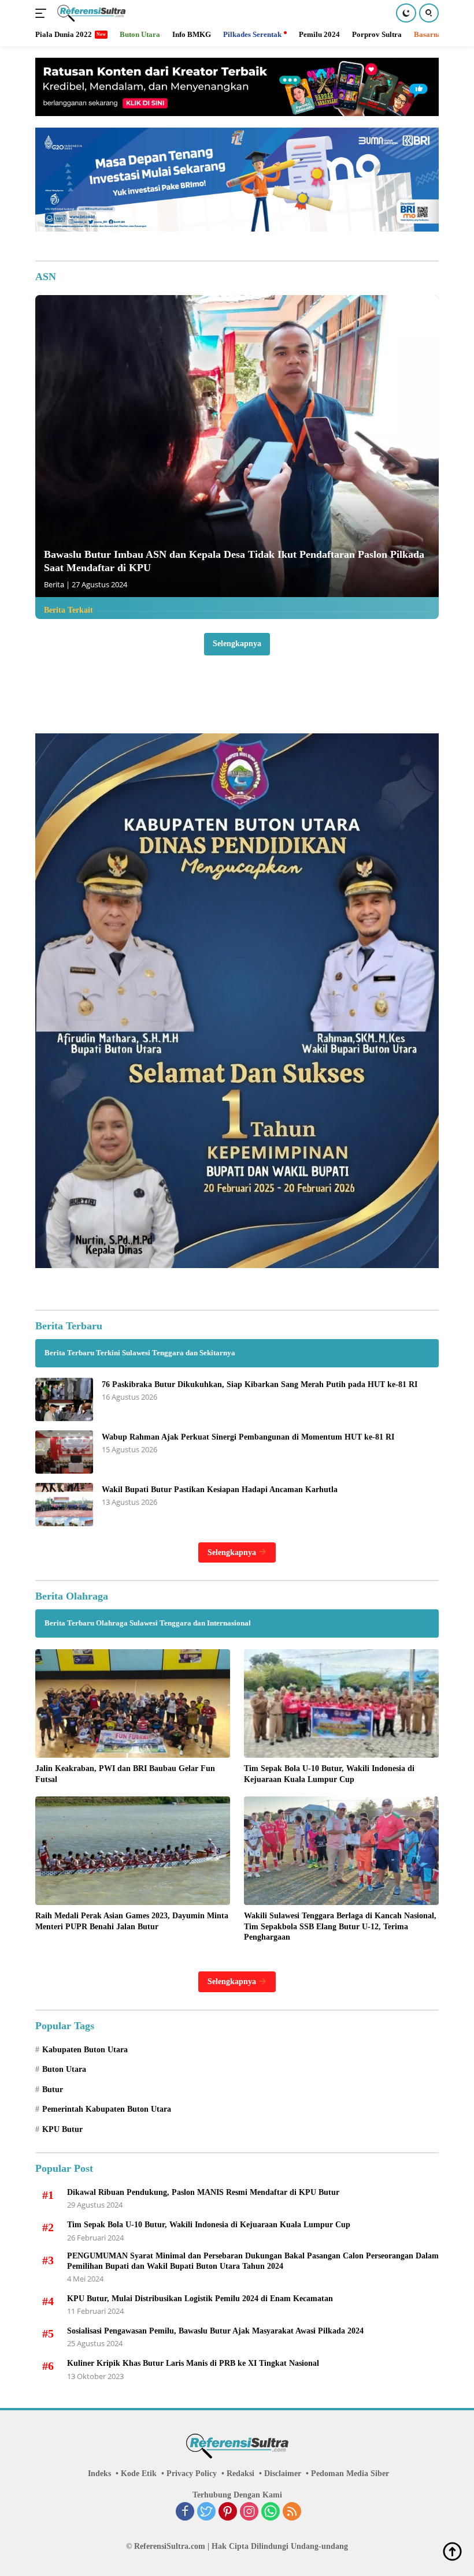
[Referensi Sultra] (90, 13)
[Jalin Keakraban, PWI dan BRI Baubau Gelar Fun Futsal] (133, 1704)
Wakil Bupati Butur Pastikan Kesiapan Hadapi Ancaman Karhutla (220, 1490)
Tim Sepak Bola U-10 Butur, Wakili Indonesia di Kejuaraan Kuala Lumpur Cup (329, 1774)
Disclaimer (283, 2474)
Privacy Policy (192, 2474)
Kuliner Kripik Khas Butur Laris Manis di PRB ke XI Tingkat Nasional (193, 2363)
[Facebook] (185, 2512)
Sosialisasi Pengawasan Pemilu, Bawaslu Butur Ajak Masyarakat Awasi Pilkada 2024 (215, 2331)
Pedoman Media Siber (350, 2474)
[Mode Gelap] (406, 13)
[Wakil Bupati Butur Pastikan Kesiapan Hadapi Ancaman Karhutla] (64, 1505)
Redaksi (240, 2474)
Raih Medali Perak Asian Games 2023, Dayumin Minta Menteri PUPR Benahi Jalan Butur (132, 1921)
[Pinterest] (228, 2512)
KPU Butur (62, 2129)
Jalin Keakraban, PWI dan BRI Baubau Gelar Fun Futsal (125, 1774)
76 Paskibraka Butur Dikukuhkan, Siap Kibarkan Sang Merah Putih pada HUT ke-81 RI (260, 1384)
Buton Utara (64, 2069)
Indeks (99, 2474)
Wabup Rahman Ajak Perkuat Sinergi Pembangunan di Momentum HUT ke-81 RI (248, 1437)
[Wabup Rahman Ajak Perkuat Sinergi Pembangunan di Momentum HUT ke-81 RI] (64, 1452)
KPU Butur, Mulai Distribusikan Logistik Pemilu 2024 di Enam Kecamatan (200, 2299)
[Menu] (43, 13)
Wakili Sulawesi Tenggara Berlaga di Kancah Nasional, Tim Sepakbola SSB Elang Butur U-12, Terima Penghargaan (340, 1926)
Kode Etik (139, 2474)
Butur (53, 2089)
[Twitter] (206, 2512)
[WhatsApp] (271, 2512)
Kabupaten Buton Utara (85, 2050)
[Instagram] (249, 2512)
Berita (54, 584)
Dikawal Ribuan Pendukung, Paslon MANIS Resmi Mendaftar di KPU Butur (203, 2192)
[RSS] (292, 2512)
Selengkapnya (237, 644)
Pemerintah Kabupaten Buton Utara (107, 2109)
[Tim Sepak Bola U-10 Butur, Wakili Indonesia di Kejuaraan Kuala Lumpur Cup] (341, 1704)
